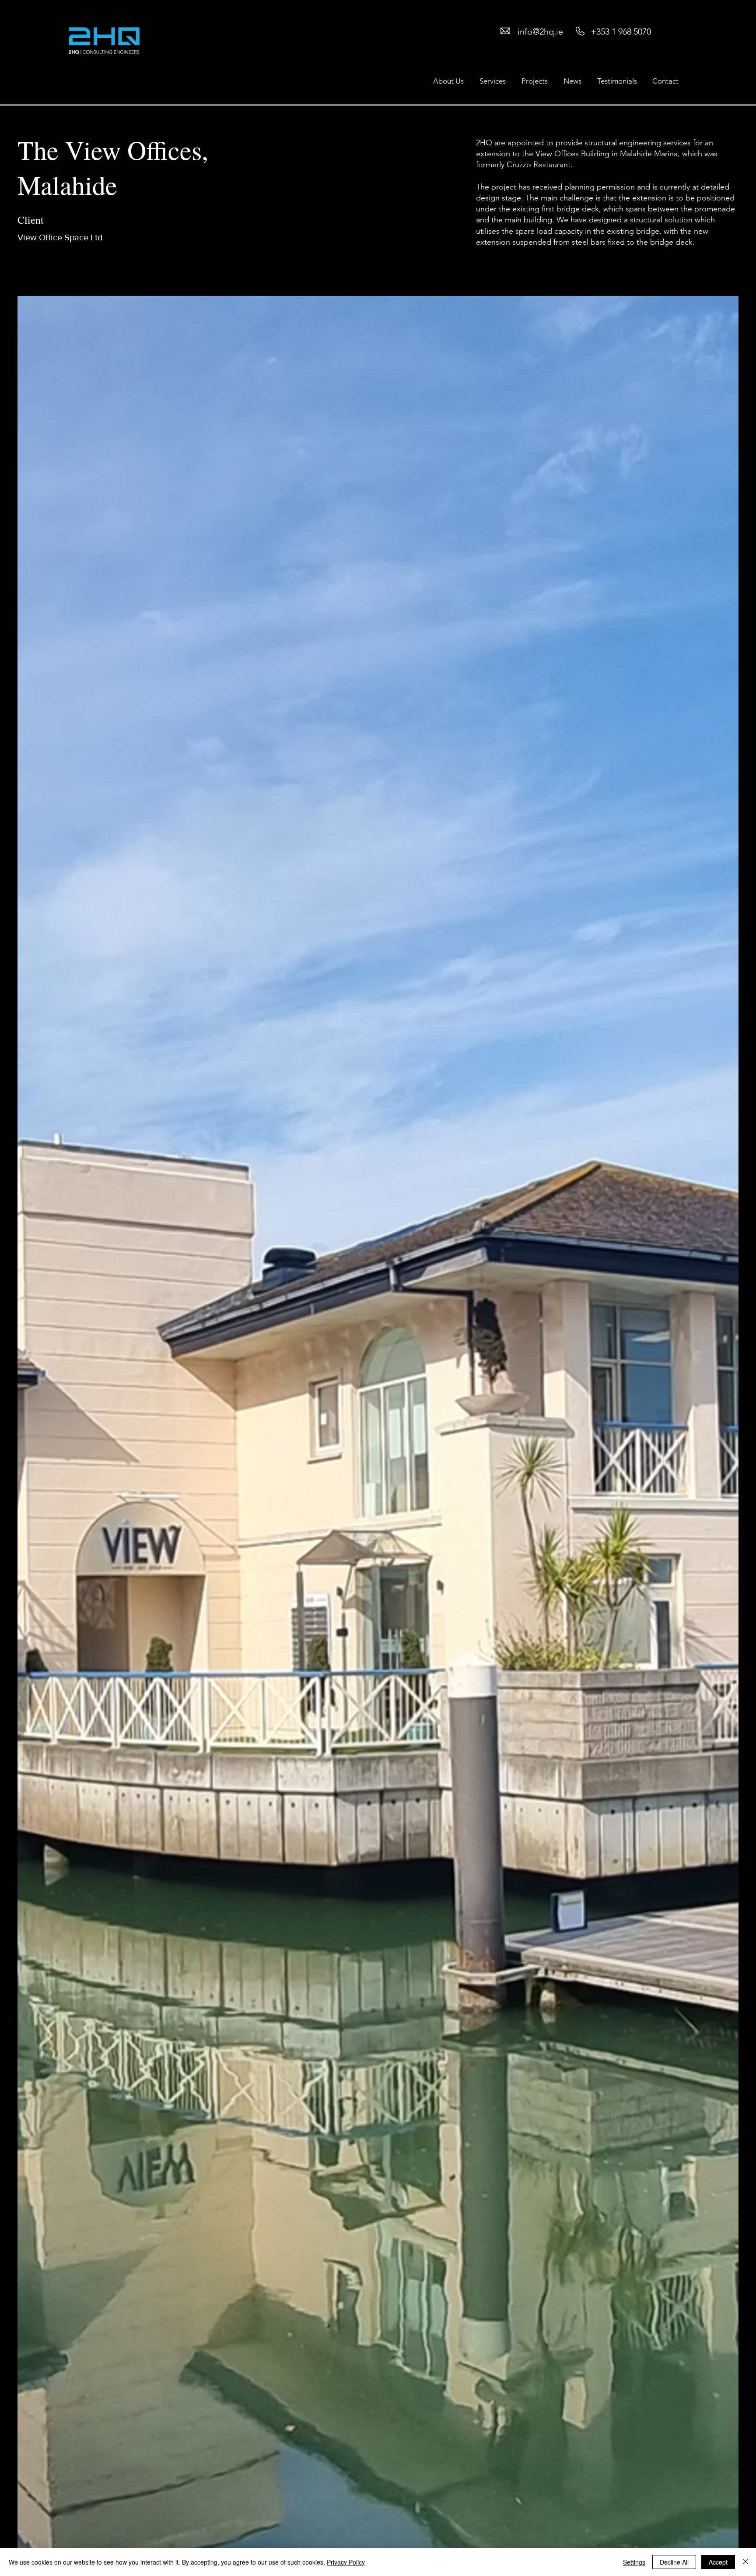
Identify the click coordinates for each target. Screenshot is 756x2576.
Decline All (674, 2562)
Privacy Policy (346, 2562)
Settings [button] (634, 2562)
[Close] (745, 2562)
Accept (718, 2562)
